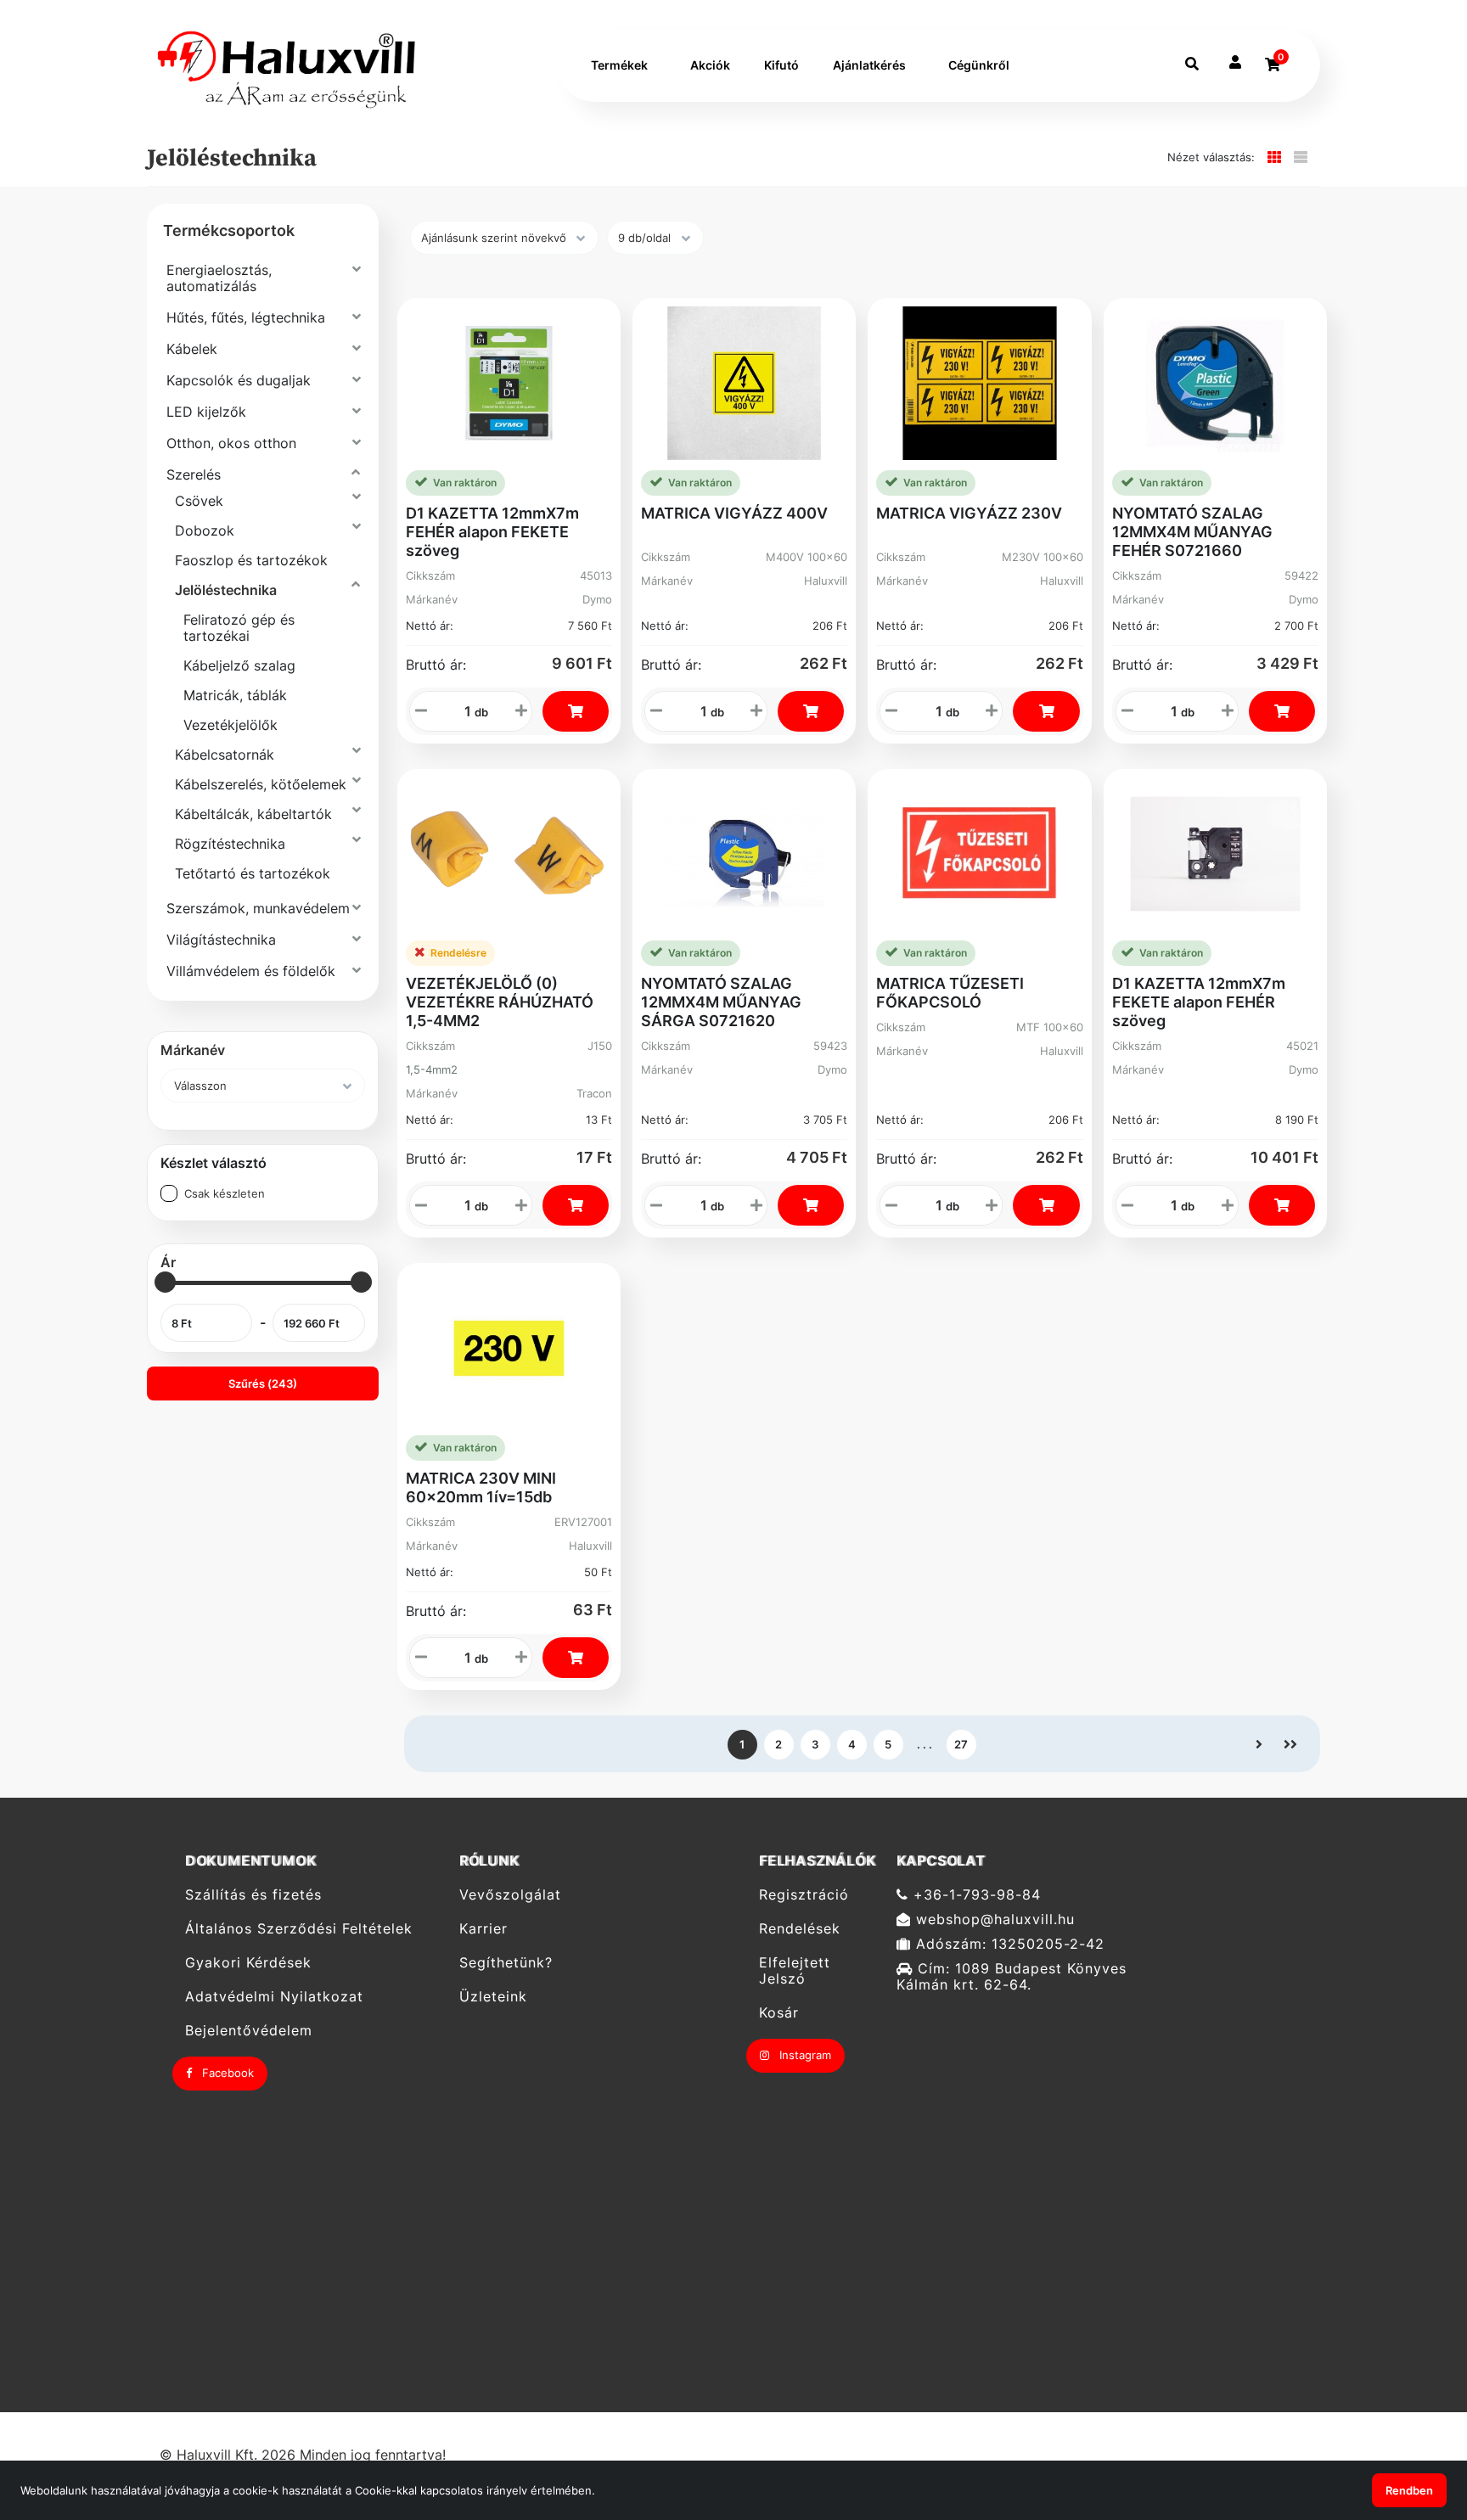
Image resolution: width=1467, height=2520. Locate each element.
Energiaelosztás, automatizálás (219, 278)
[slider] (165, 1282)
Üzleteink (493, 1997)
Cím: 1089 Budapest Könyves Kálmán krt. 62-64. (1012, 1977)
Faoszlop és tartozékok (251, 560)
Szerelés (194, 474)
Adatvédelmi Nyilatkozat (274, 1997)
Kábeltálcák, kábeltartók (253, 814)
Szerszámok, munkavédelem (258, 908)
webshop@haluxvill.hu (993, 1919)
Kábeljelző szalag (239, 665)
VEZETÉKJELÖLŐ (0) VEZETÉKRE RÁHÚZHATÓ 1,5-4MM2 (500, 1002)
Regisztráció (804, 1894)
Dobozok (205, 530)
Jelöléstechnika (226, 590)
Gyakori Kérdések (248, 1963)
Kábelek (192, 349)
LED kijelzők (206, 412)
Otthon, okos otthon (231, 443)
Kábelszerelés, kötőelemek (261, 784)
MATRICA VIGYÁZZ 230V (969, 513)
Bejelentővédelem (249, 2031)
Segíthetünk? (506, 1963)
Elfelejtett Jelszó (795, 1971)
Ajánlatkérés (869, 65)
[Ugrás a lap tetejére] (1415, 2417)
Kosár (779, 2013)
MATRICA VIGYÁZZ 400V (734, 513)
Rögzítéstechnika (230, 844)
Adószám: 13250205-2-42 (1008, 1944)
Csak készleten (225, 1193)
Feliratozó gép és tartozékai (239, 628)
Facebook (226, 2073)
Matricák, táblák (235, 695)
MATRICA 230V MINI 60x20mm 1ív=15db (481, 1487)
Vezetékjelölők (230, 725)
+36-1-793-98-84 (975, 1894)
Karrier (483, 1929)
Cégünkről (979, 65)
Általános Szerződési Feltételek (299, 1929)
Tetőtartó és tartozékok (253, 873)
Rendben (1409, 2490)
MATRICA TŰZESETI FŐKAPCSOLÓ (950, 993)
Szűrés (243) (263, 1383)
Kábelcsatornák (225, 755)
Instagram (804, 2055)
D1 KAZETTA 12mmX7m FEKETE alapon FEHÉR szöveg (1199, 1002)
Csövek (199, 501)
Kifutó (781, 65)
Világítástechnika (221, 940)
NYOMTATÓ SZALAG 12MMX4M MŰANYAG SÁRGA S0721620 (721, 1002)
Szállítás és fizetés (253, 1894)
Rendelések (800, 1929)
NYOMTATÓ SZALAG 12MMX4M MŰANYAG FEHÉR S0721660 (1192, 532)
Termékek (619, 65)
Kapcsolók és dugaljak (239, 380)
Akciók (710, 65)
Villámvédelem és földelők (251, 971)
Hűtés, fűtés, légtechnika (246, 317)
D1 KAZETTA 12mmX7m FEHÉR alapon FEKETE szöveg (492, 532)
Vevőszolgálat (510, 1894)
